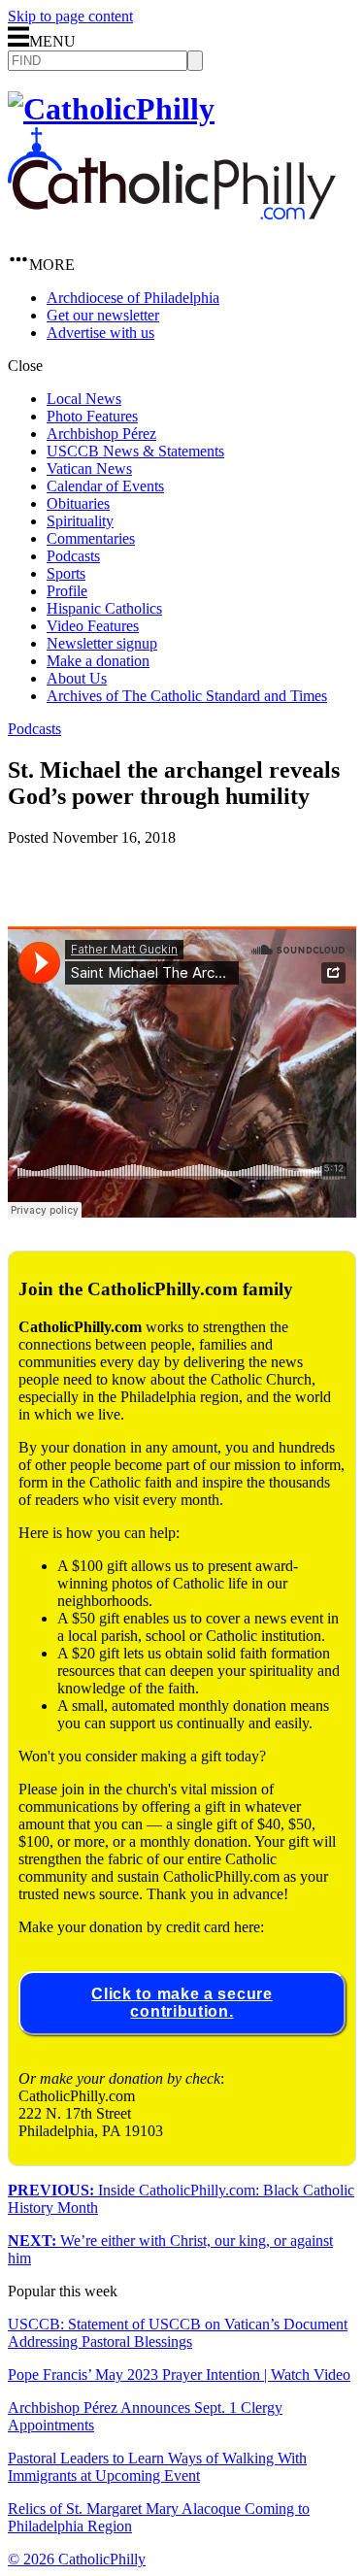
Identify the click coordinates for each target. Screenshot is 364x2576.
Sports (66, 573)
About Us (77, 678)
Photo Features (92, 416)
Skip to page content (70, 16)
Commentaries (91, 538)
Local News (84, 399)
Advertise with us (100, 333)
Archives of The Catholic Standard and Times (187, 696)
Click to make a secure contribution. (182, 2003)
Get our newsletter (103, 315)
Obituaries (78, 503)
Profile (67, 591)
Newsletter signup (102, 643)
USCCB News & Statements (135, 451)
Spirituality (80, 521)
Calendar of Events (105, 486)
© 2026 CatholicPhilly (77, 2559)
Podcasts (73, 556)
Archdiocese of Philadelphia (133, 298)
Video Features (93, 626)
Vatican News (89, 468)
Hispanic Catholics (104, 608)
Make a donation (98, 661)
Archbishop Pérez (101, 434)
